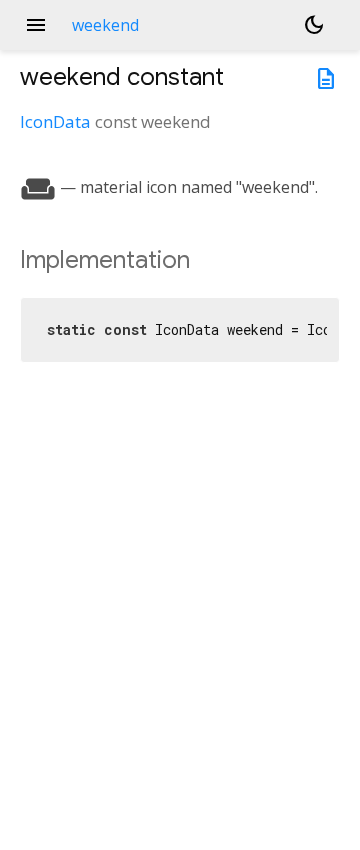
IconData (55, 121)
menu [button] (36, 25)
